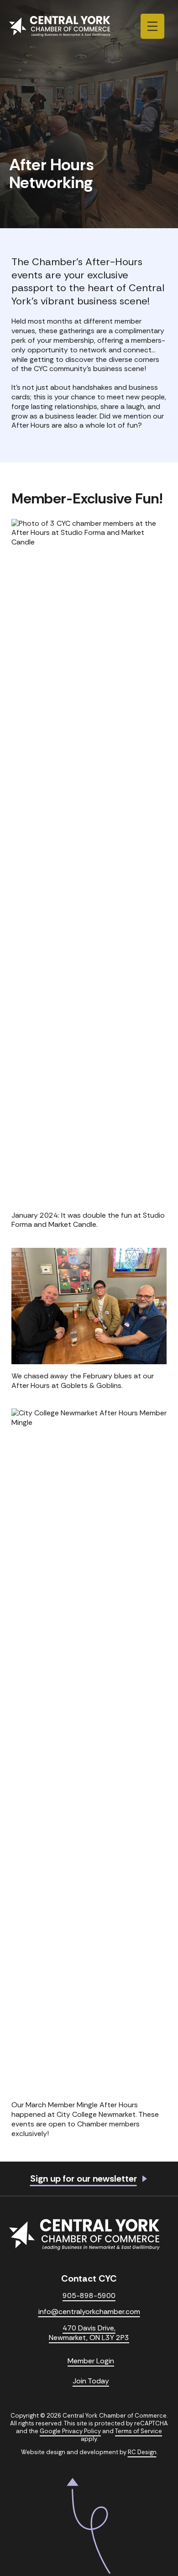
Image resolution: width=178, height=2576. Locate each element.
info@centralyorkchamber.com (89, 2312)
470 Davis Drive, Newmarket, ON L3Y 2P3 (89, 2333)
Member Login (91, 2361)
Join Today (91, 2381)
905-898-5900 (89, 2296)
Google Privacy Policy (70, 2431)
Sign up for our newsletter (84, 2179)
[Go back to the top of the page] (89, 2526)
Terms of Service (139, 2431)
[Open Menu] (152, 26)
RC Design (142, 2452)
